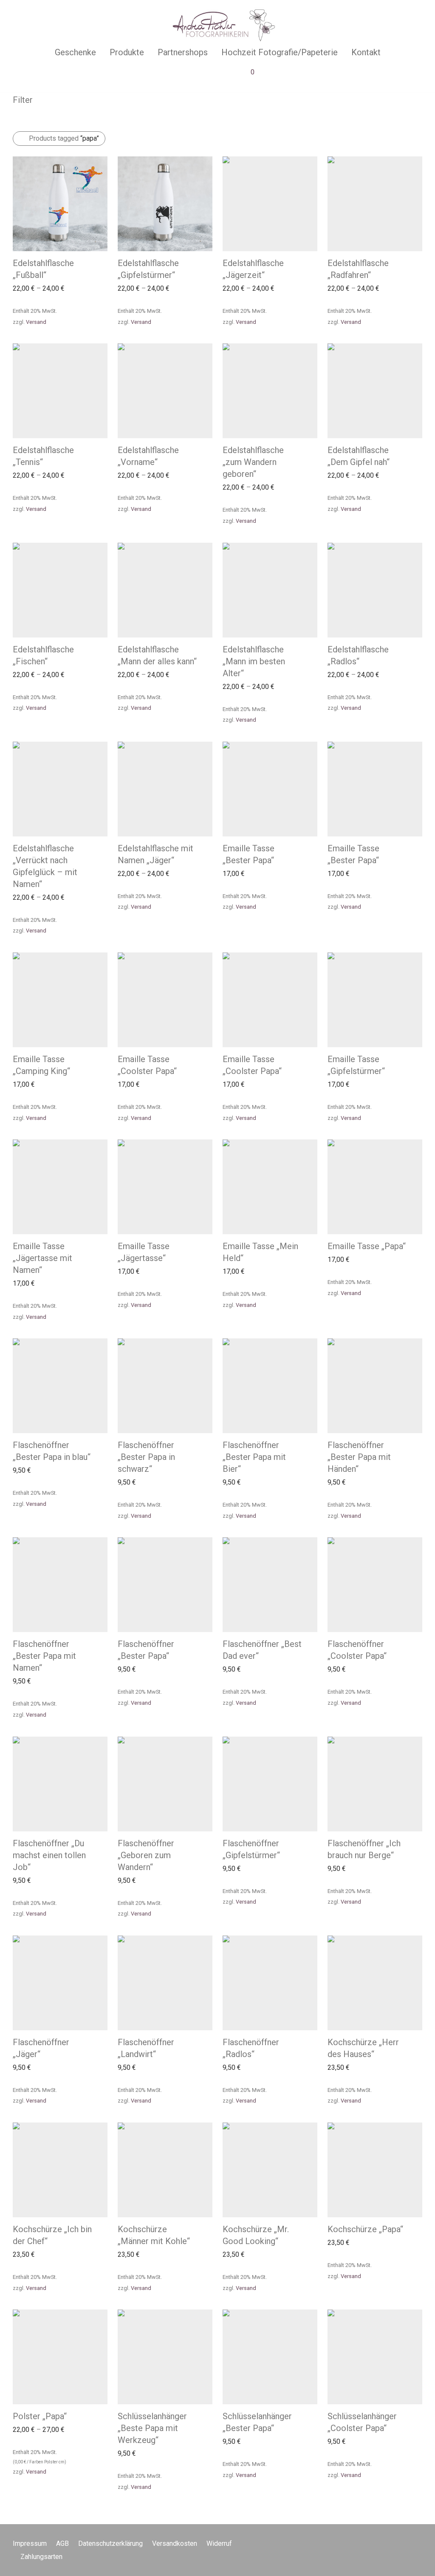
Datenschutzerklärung (110, 2543)
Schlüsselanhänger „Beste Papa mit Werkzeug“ (152, 2428)
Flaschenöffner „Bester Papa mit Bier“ (254, 1457)
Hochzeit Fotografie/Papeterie (280, 52)
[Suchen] (184, 74)
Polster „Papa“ (40, 2416)
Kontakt (366, 52)
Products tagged (64, 138)
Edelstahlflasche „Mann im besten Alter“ (254, 661)
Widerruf (219, 2543)
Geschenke (75, 52)
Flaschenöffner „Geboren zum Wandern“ (146, 1855)
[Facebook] (405, 2543)
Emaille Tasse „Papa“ (367, 1246)
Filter (23, 100)
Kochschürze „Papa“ (365, 2229)
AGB (62, 2543)
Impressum (30, 2543)
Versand (36, 322)
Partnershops (183, 52)
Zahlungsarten (41, 2557)
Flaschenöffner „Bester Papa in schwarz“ (146, 1457)
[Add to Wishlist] (103, 261)
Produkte (127, 52)
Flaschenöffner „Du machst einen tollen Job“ (49, 1855)
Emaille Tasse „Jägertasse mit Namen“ (42, 1258)
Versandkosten (175, 2543)
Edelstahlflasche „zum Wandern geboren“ (253, 462)
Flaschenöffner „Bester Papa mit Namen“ (44, 1656)
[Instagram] (419, 2543)
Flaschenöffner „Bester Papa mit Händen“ (359, 1457)
